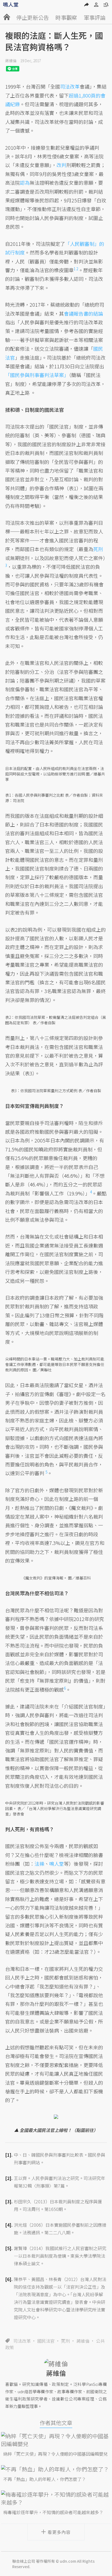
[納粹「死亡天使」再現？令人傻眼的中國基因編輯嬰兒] (56, 2440)
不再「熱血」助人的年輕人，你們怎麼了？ (45, 2479)
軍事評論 (95, 18)
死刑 (66, 2341)
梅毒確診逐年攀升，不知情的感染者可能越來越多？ (53, 2512)
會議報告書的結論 (83, 313)
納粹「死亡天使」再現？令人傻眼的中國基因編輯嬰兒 (55, 2454)
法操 (39, 1864)
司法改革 (22, 2341)
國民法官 (46, 2341)
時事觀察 (66, 18)
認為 (25, 183)
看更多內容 (59, 2532)
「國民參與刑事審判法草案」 (37, 375)
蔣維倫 (11, 61)
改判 (61, 165)
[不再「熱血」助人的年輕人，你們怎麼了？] (56, 2469)
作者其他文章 (56, 2423)
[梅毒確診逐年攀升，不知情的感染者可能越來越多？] (56, 2498)
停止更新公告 (33, 18)
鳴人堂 (57, 1864)
